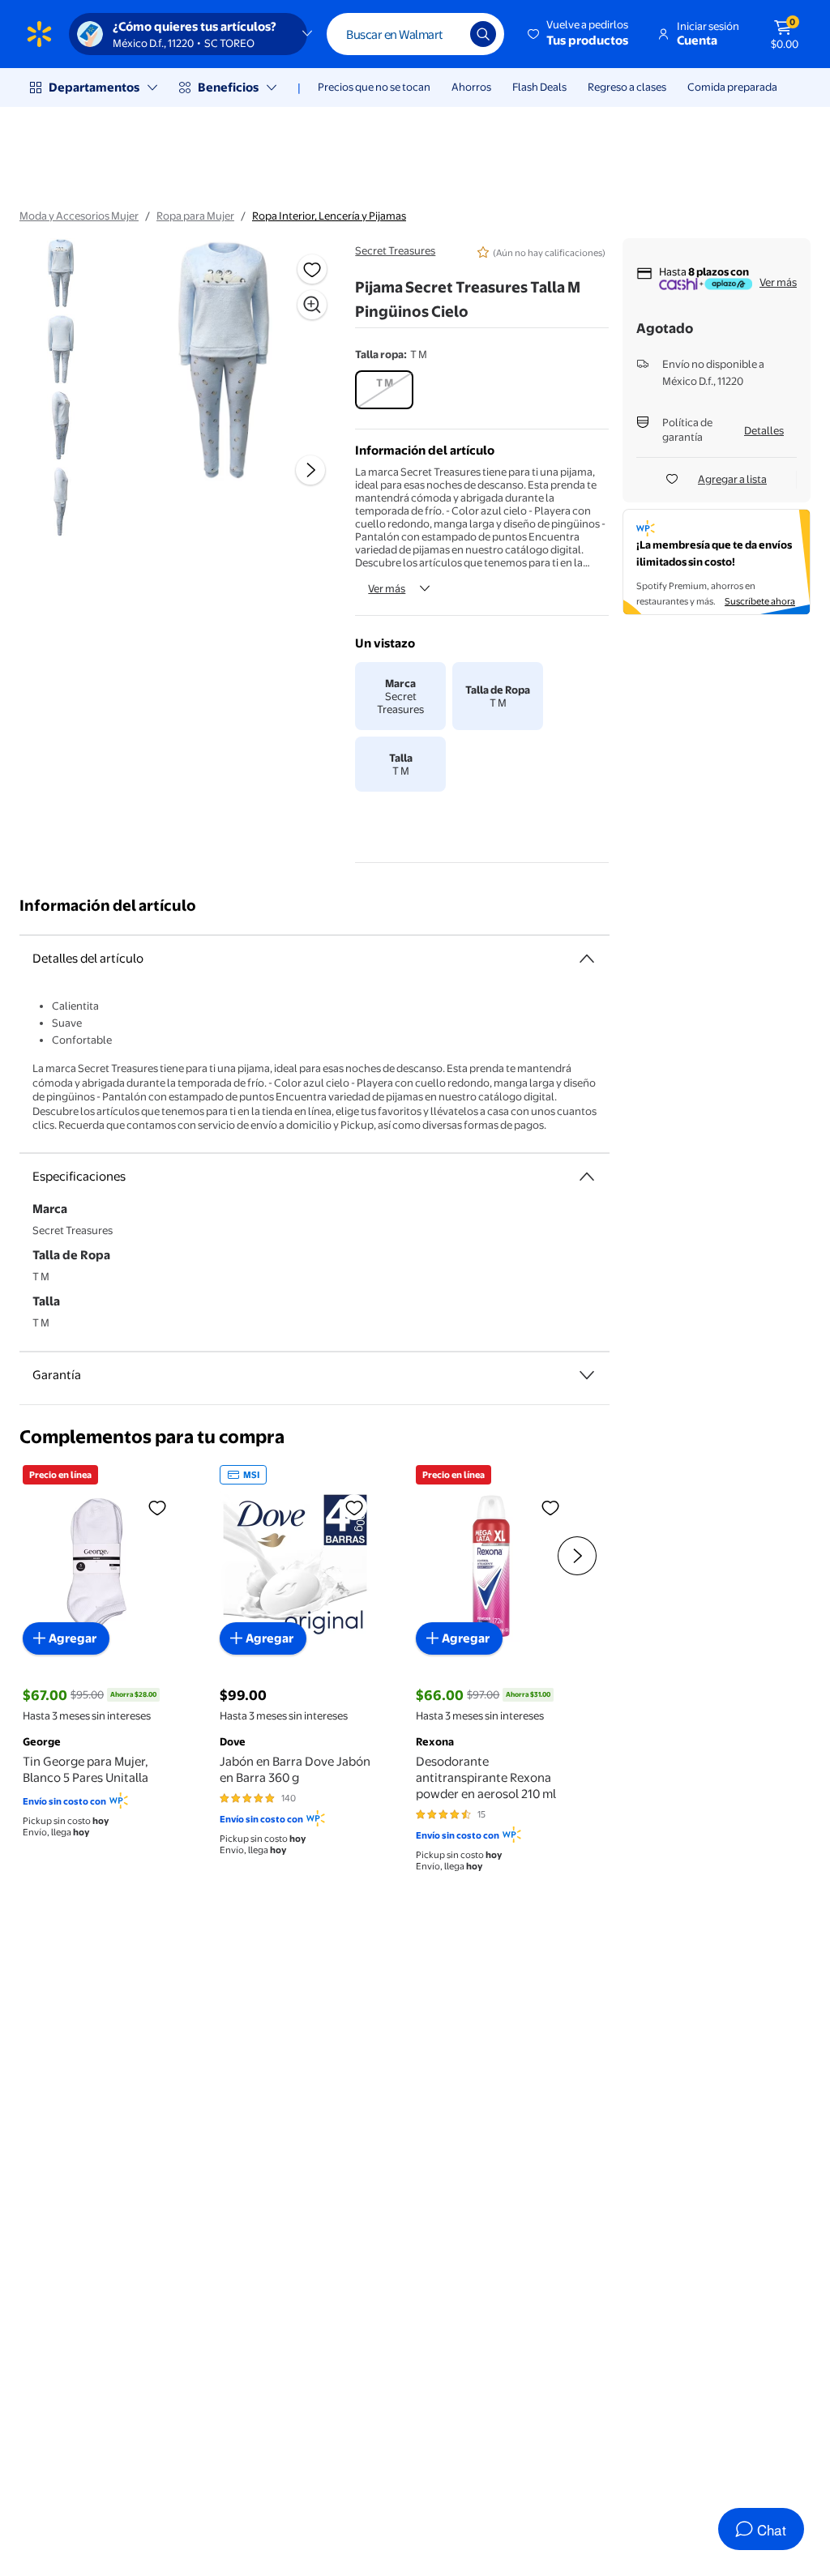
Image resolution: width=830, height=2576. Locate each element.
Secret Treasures (395, 250)
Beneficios (228, 87)
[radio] (384, 390)
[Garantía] (587, 1375)
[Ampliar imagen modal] (312, 305)
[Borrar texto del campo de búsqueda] (446, 34)
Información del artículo (108, 906)
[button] (579, 34)
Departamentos (94, 87)
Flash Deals (539, 87)
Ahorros (471, 87)
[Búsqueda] (483, 34)
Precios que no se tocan (374, 87)
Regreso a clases (627, 87)
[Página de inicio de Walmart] (39, 34)
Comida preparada (732, 87)
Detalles (764, 430)
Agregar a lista (732, 479)
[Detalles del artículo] (587, 959)
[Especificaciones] (587, 1177)
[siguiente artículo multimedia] (310, 470)
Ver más (387, 588)
